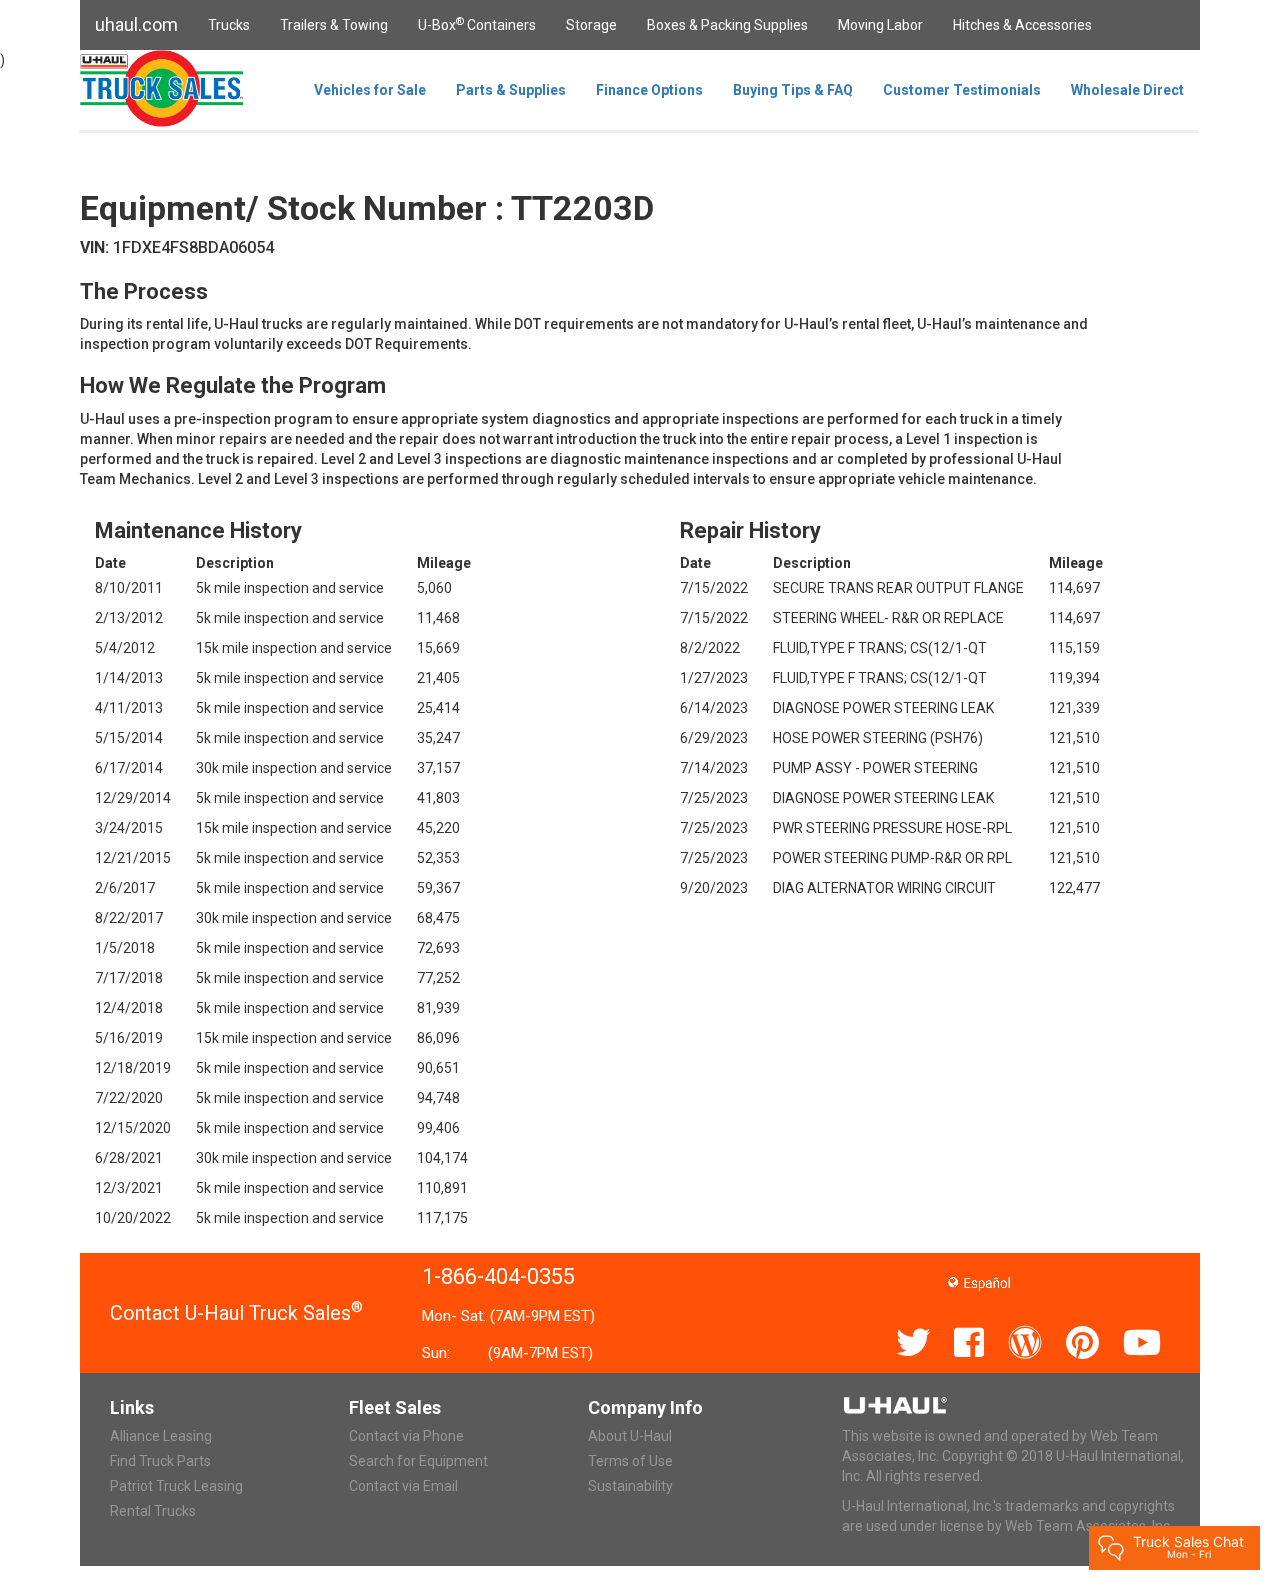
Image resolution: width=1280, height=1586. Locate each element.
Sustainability (630, 1486)
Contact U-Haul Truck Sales (236, 1313)
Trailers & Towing (334, 25)
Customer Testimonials (962, 90)
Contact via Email (403, 1486)
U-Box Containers (477, 24)
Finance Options (649, 90)
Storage (591, 25)
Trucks (229, 25)
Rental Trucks (153, 1511)
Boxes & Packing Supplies (727, 25)
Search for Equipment (418, 1461)
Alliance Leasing (161, 1436)
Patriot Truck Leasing (176, 1486)
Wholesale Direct (1127, 90)
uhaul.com (136, 24)
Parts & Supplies (511, 90)
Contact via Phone (406, 1436)
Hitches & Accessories (1022, 25)
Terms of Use (630, 1461)
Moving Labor (880, 25)
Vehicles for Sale (370, 90)
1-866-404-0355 (498, 1276)
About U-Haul (630, 1436)
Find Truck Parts (160, 1461)
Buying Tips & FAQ (793, 90)
